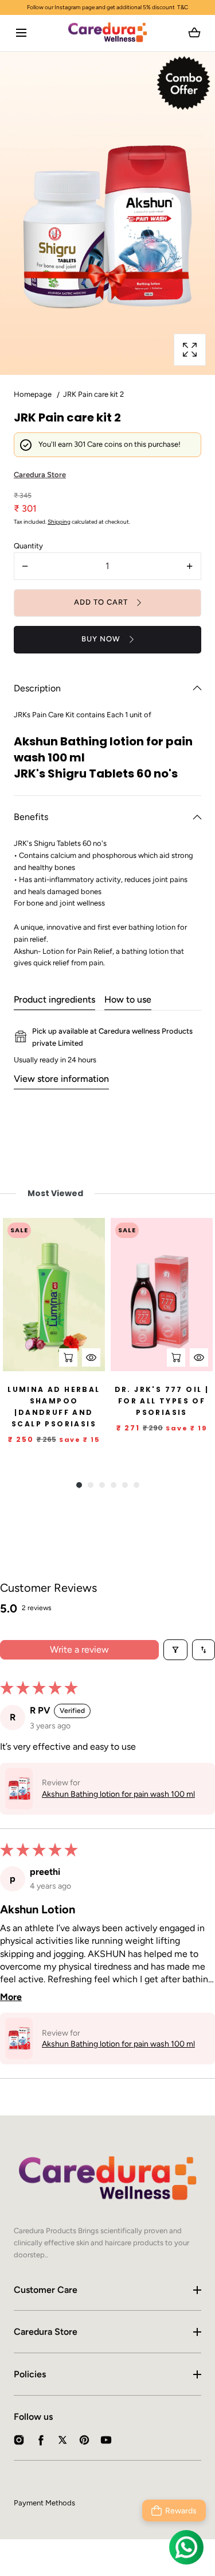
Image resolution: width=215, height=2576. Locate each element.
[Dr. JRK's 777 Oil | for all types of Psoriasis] (162, 1295)
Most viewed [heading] (55, 1193)
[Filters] (175, 1650)
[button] (21, 33)
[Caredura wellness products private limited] (107, 33)
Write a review (79, 1649)
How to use (128, 999)
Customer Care (46, 2290)
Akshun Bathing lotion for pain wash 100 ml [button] (118, 1794)
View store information (61, 1079)
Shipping (59, 522)
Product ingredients (54, 999)
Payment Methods (44, 2503)
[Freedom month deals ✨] (107, 7)
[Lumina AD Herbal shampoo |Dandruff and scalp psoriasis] (54, 1295)
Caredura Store (46, 2332)
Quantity (28, 546)
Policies (30, 2374)
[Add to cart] (68, 1357)
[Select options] (176, 1357)
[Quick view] (91, 1357)
